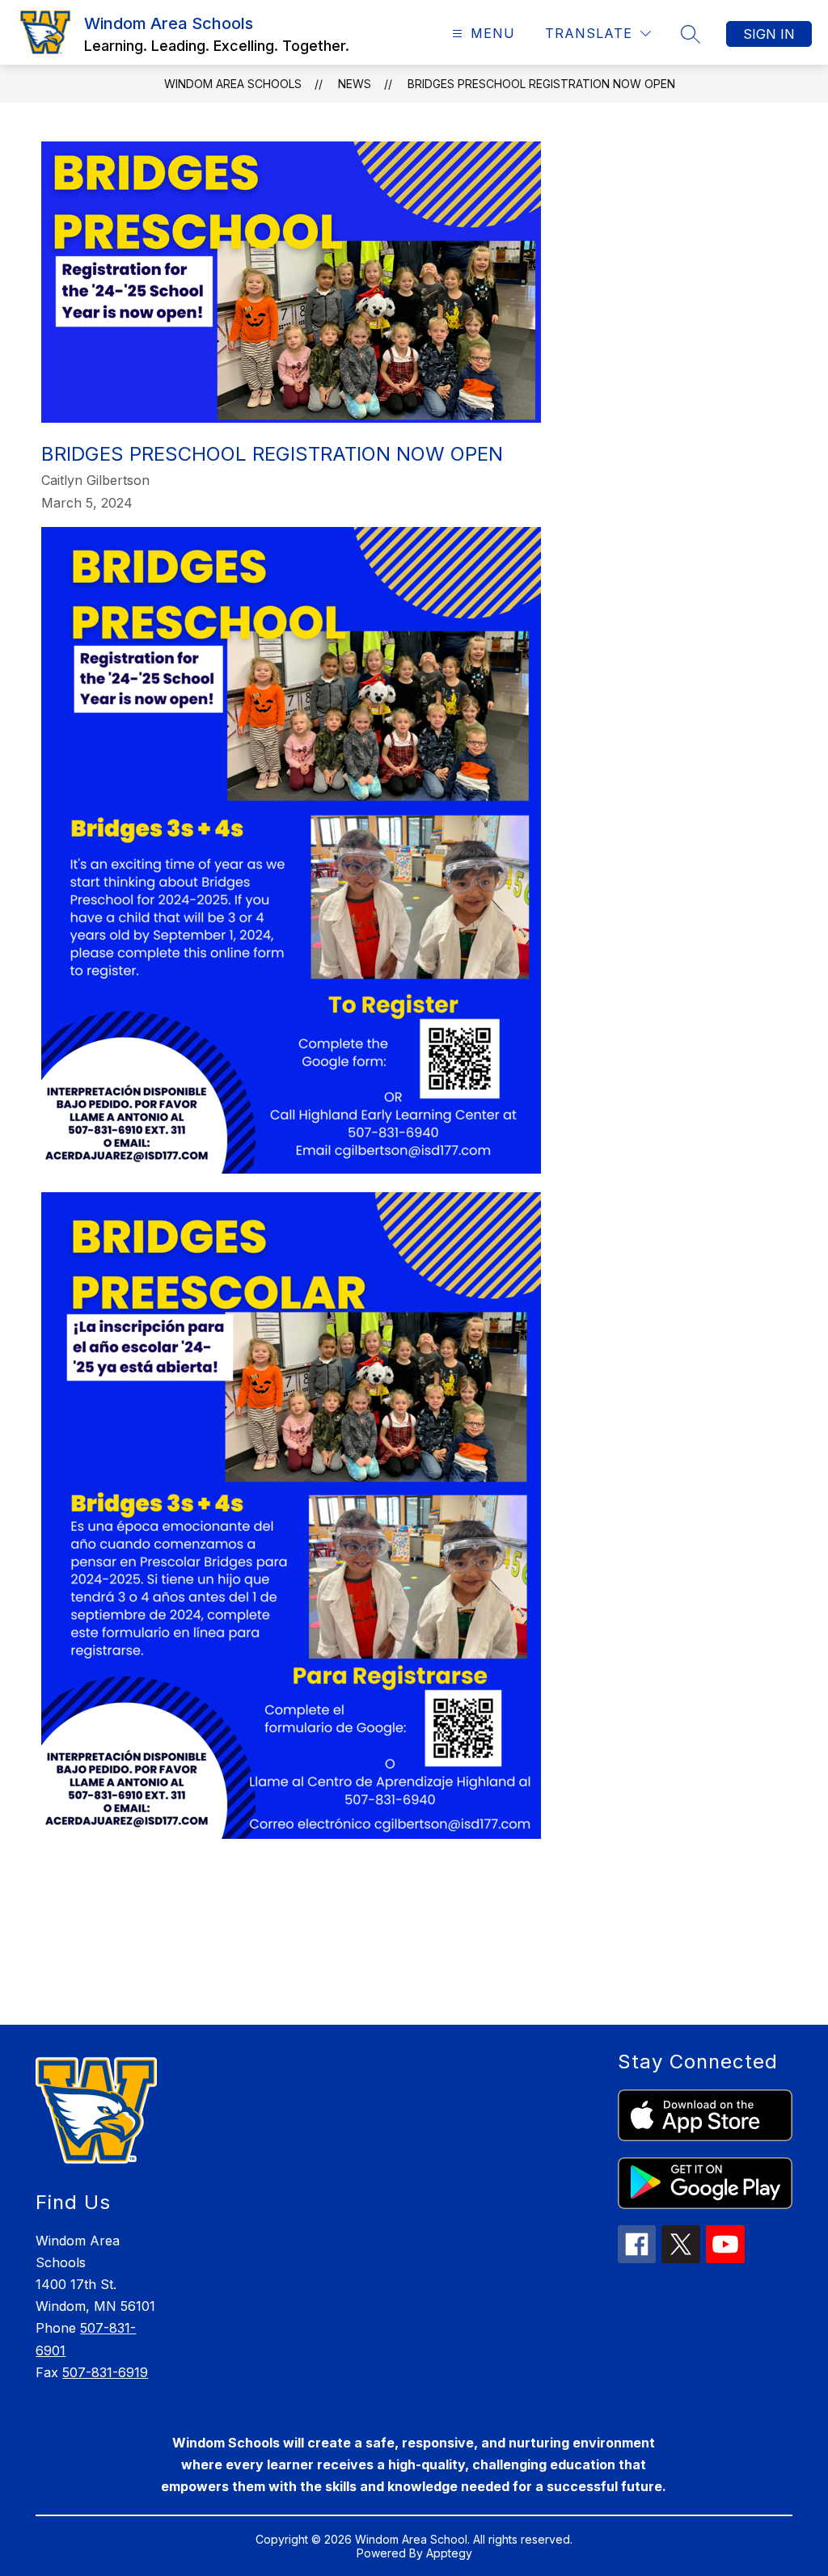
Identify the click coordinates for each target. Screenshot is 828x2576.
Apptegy (449, 2553)
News (355, 84)
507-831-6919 (105, 2372)
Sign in (769, 34)
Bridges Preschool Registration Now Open (541, 84)
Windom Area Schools (233, 84)
